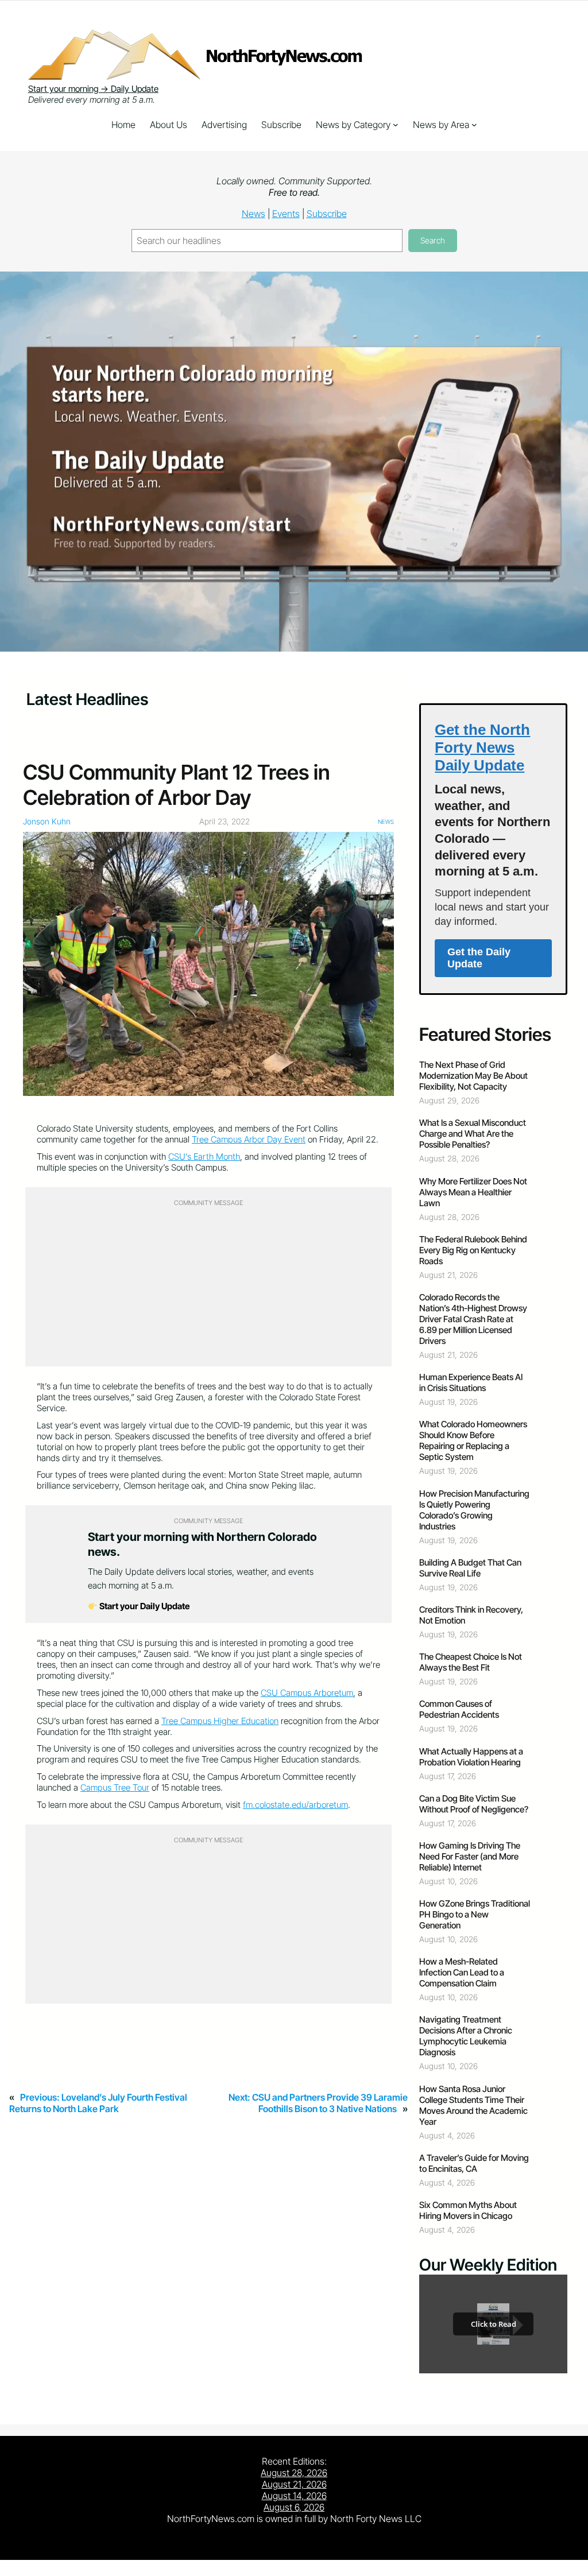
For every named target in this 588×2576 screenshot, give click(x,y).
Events (286, 214)
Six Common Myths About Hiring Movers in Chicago (468, 2210)
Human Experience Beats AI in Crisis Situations (471, 1382)
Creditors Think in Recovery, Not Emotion (471, 1615)
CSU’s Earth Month (204, 1157)
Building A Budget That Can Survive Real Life (470, 1568)
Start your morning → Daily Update (93, 89)
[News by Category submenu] (396, 125)
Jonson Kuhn (47, 821)
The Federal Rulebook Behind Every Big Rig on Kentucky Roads (473, 1250)
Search (433, 240)
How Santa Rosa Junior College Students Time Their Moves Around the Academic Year (473, 2105)
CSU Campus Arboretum (307, 1693)
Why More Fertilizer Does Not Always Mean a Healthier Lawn (473, 1192)
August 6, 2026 (294, 2507)
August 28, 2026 (294, 2473)
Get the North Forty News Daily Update (482, 747)
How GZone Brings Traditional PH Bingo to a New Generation (475, 1914)
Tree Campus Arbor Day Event (249, 1139)
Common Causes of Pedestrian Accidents (459, 1709)
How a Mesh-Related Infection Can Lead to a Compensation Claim (462, 1972)
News (254, 214)
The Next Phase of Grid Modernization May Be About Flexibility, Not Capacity (473, 1076)
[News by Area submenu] (474, 125)
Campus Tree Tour (115, 1787)
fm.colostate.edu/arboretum (295, 1805)
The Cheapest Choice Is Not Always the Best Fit (471, 1662)
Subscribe (327, 214)
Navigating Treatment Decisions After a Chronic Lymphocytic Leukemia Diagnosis (466, 2036)
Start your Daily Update (144, 1606)
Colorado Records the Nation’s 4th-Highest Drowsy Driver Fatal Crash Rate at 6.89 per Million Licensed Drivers (473, 1319)
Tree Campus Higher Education (220, 1721)
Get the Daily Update (479, 958)
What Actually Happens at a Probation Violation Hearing (471, 1757)
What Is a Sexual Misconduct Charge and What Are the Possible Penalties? (473, 1134)
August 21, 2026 (294, 2484)
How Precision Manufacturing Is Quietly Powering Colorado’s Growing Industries (474, 1510)
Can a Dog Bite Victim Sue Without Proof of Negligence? (474, 1804)
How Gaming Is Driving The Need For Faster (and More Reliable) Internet (470, 1856)
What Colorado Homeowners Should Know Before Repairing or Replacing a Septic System (473, 1440)
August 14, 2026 (294, 2496)
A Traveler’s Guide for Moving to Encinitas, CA (474, 2163)
